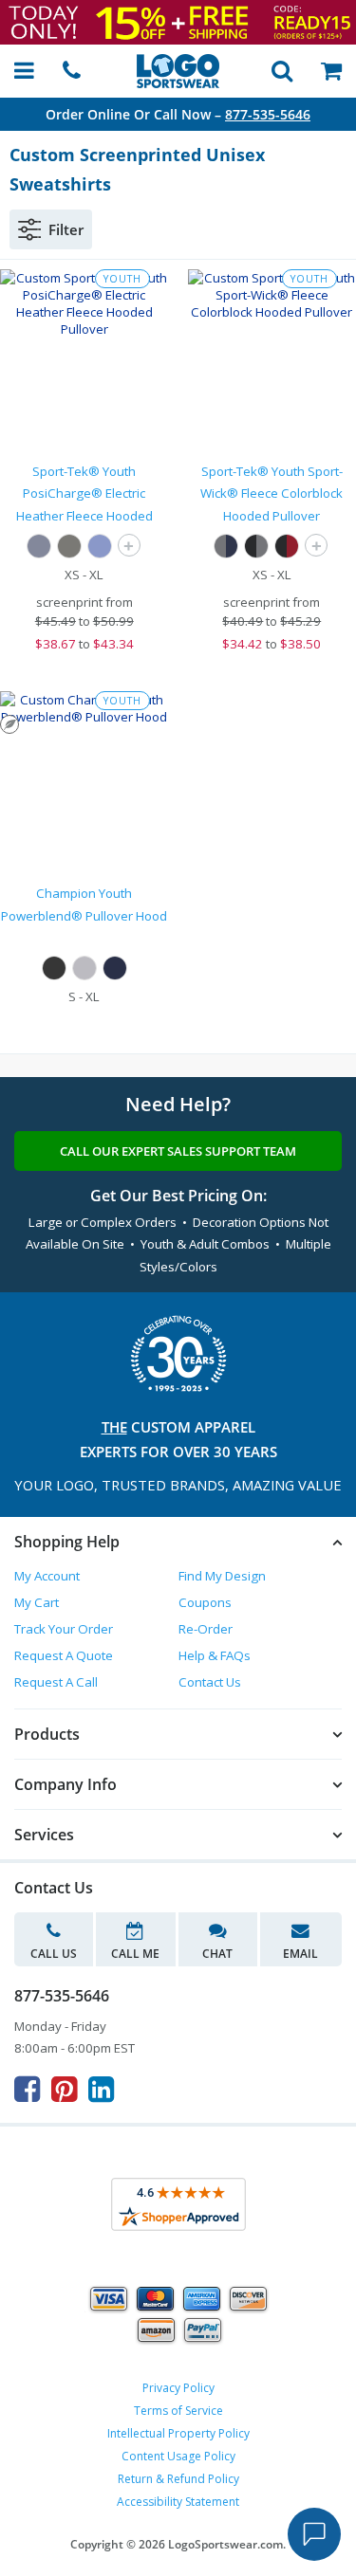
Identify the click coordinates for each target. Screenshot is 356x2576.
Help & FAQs (215, 1655)
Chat (217, 1954)
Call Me (135, 1954)
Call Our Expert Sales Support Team (178, 1151)
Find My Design (222, 1576)
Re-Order (206, 1629)
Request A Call (56, 1682)
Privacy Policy (178, 2388)
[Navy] (115, 968)
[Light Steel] (84, 968)
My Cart (37, 1602)
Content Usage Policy (178, 2456)
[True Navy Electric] (39, 546)
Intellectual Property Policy (178, 2433)
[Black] (54, 968)
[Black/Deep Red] (287, 546)
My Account (47, 1576)
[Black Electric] (69, 546)
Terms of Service (178, 2411)
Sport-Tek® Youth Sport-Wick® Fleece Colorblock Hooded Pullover (272, 493)
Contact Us (210, 1682)
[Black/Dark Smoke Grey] (256, 546)
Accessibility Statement (178, 2502)
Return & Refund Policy (178, 2479)
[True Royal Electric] (100, 546)
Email (300, 1954)
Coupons (205, 1602)
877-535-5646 (268, 114)
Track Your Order (64, 1629)
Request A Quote (64, 1655)
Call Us (54, 1954)
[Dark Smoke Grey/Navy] (226, 546)
